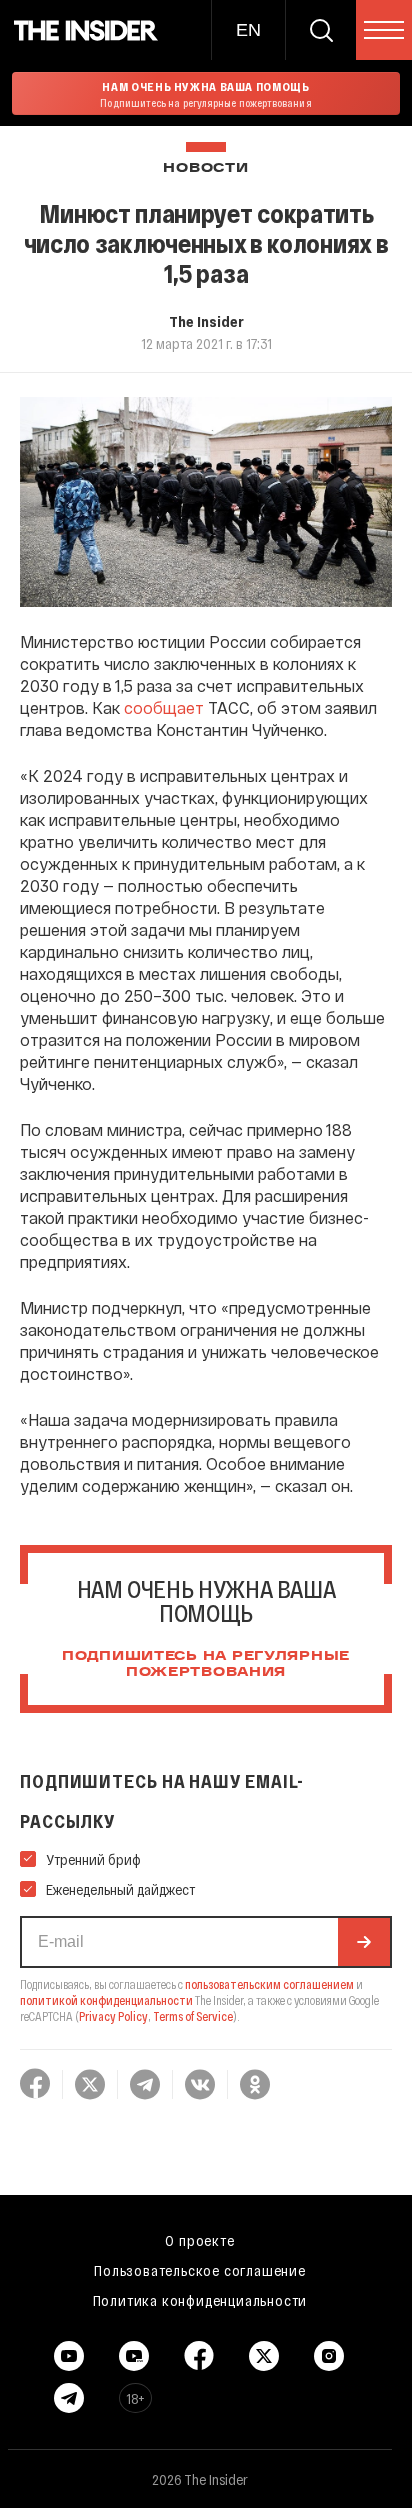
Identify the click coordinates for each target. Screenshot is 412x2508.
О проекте (199, 2240)
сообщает (164, 707)
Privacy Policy (113, 2016)
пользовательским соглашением (269, 1984)
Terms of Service (193, 2016)
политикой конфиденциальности (106, 2000)
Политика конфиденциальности (200, 2300)
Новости (205, 168)
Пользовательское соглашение (200, 2270)
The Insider (206, 321)
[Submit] (364, 1942)
